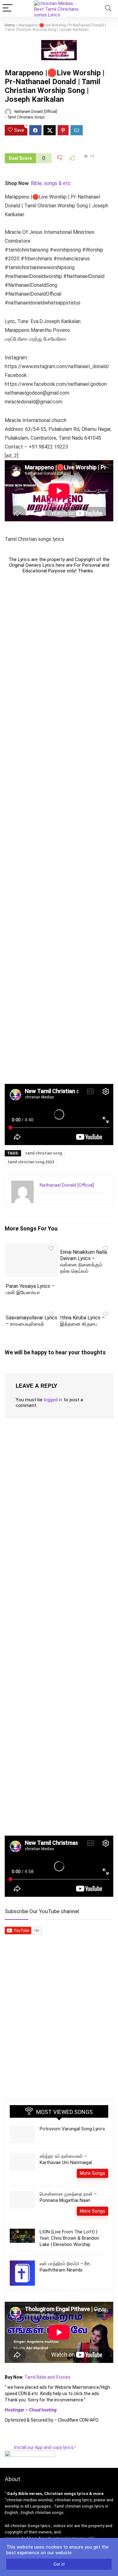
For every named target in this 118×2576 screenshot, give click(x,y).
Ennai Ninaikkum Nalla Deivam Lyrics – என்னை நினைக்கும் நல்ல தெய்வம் (84, 1262)
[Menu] (8, 8)
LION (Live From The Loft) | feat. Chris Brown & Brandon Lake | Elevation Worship (69, 2238)
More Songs (93, 2173)
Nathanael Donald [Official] (35, 112)
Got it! (59, 2564)
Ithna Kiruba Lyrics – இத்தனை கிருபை (82, 1321)
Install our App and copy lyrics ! (40, 2447)
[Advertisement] (59, 829)
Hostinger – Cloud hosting (31, 2410)
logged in (53, 1400)
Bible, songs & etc (51, 183)
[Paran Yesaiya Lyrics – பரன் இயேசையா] (32, 1247)
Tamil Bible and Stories (48, 2377)
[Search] (108, 8)
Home (10, 25)
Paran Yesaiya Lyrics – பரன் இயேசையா (30, 1289)
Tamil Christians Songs (26, 117)
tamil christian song (44, 1153)
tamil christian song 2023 (31, 1162)
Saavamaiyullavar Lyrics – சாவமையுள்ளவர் (31, 1321)
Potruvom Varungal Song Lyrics (72, 2129)
